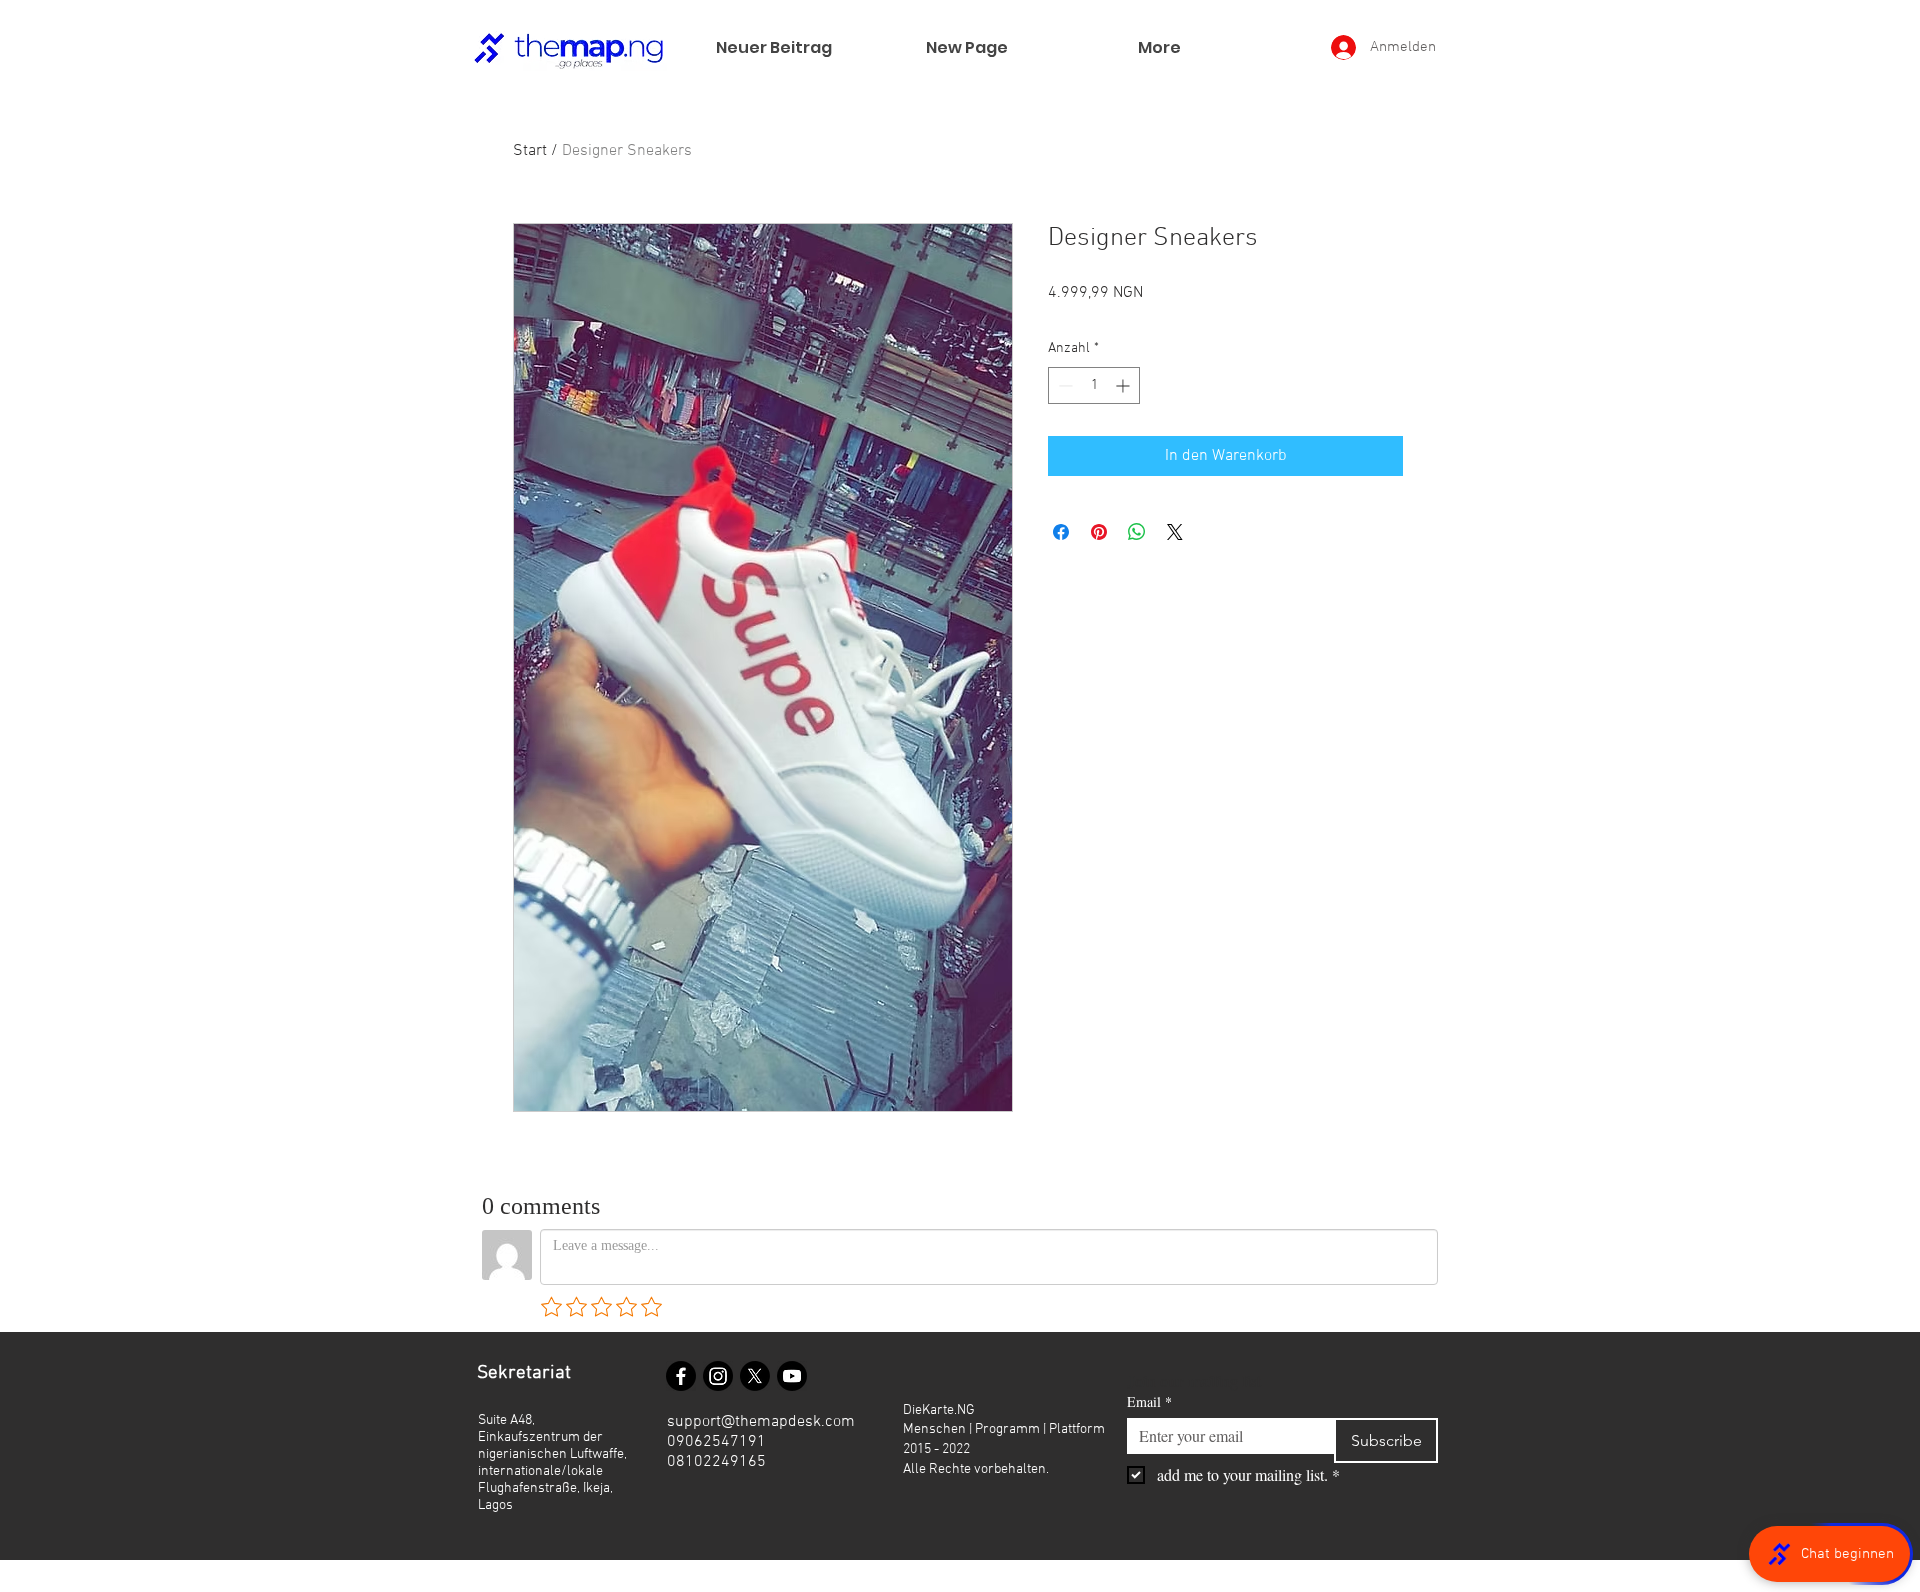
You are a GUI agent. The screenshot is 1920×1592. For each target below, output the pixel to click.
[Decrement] (1063, 385)
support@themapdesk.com (761, 1422)
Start (530, 151)
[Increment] (1124, 385)
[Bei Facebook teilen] (1061, 532)
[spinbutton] (1094, 385)
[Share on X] (1175, 532)
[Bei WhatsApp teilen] (1137, 532)
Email (1149, 1401)
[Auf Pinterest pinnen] (1099, 532)
